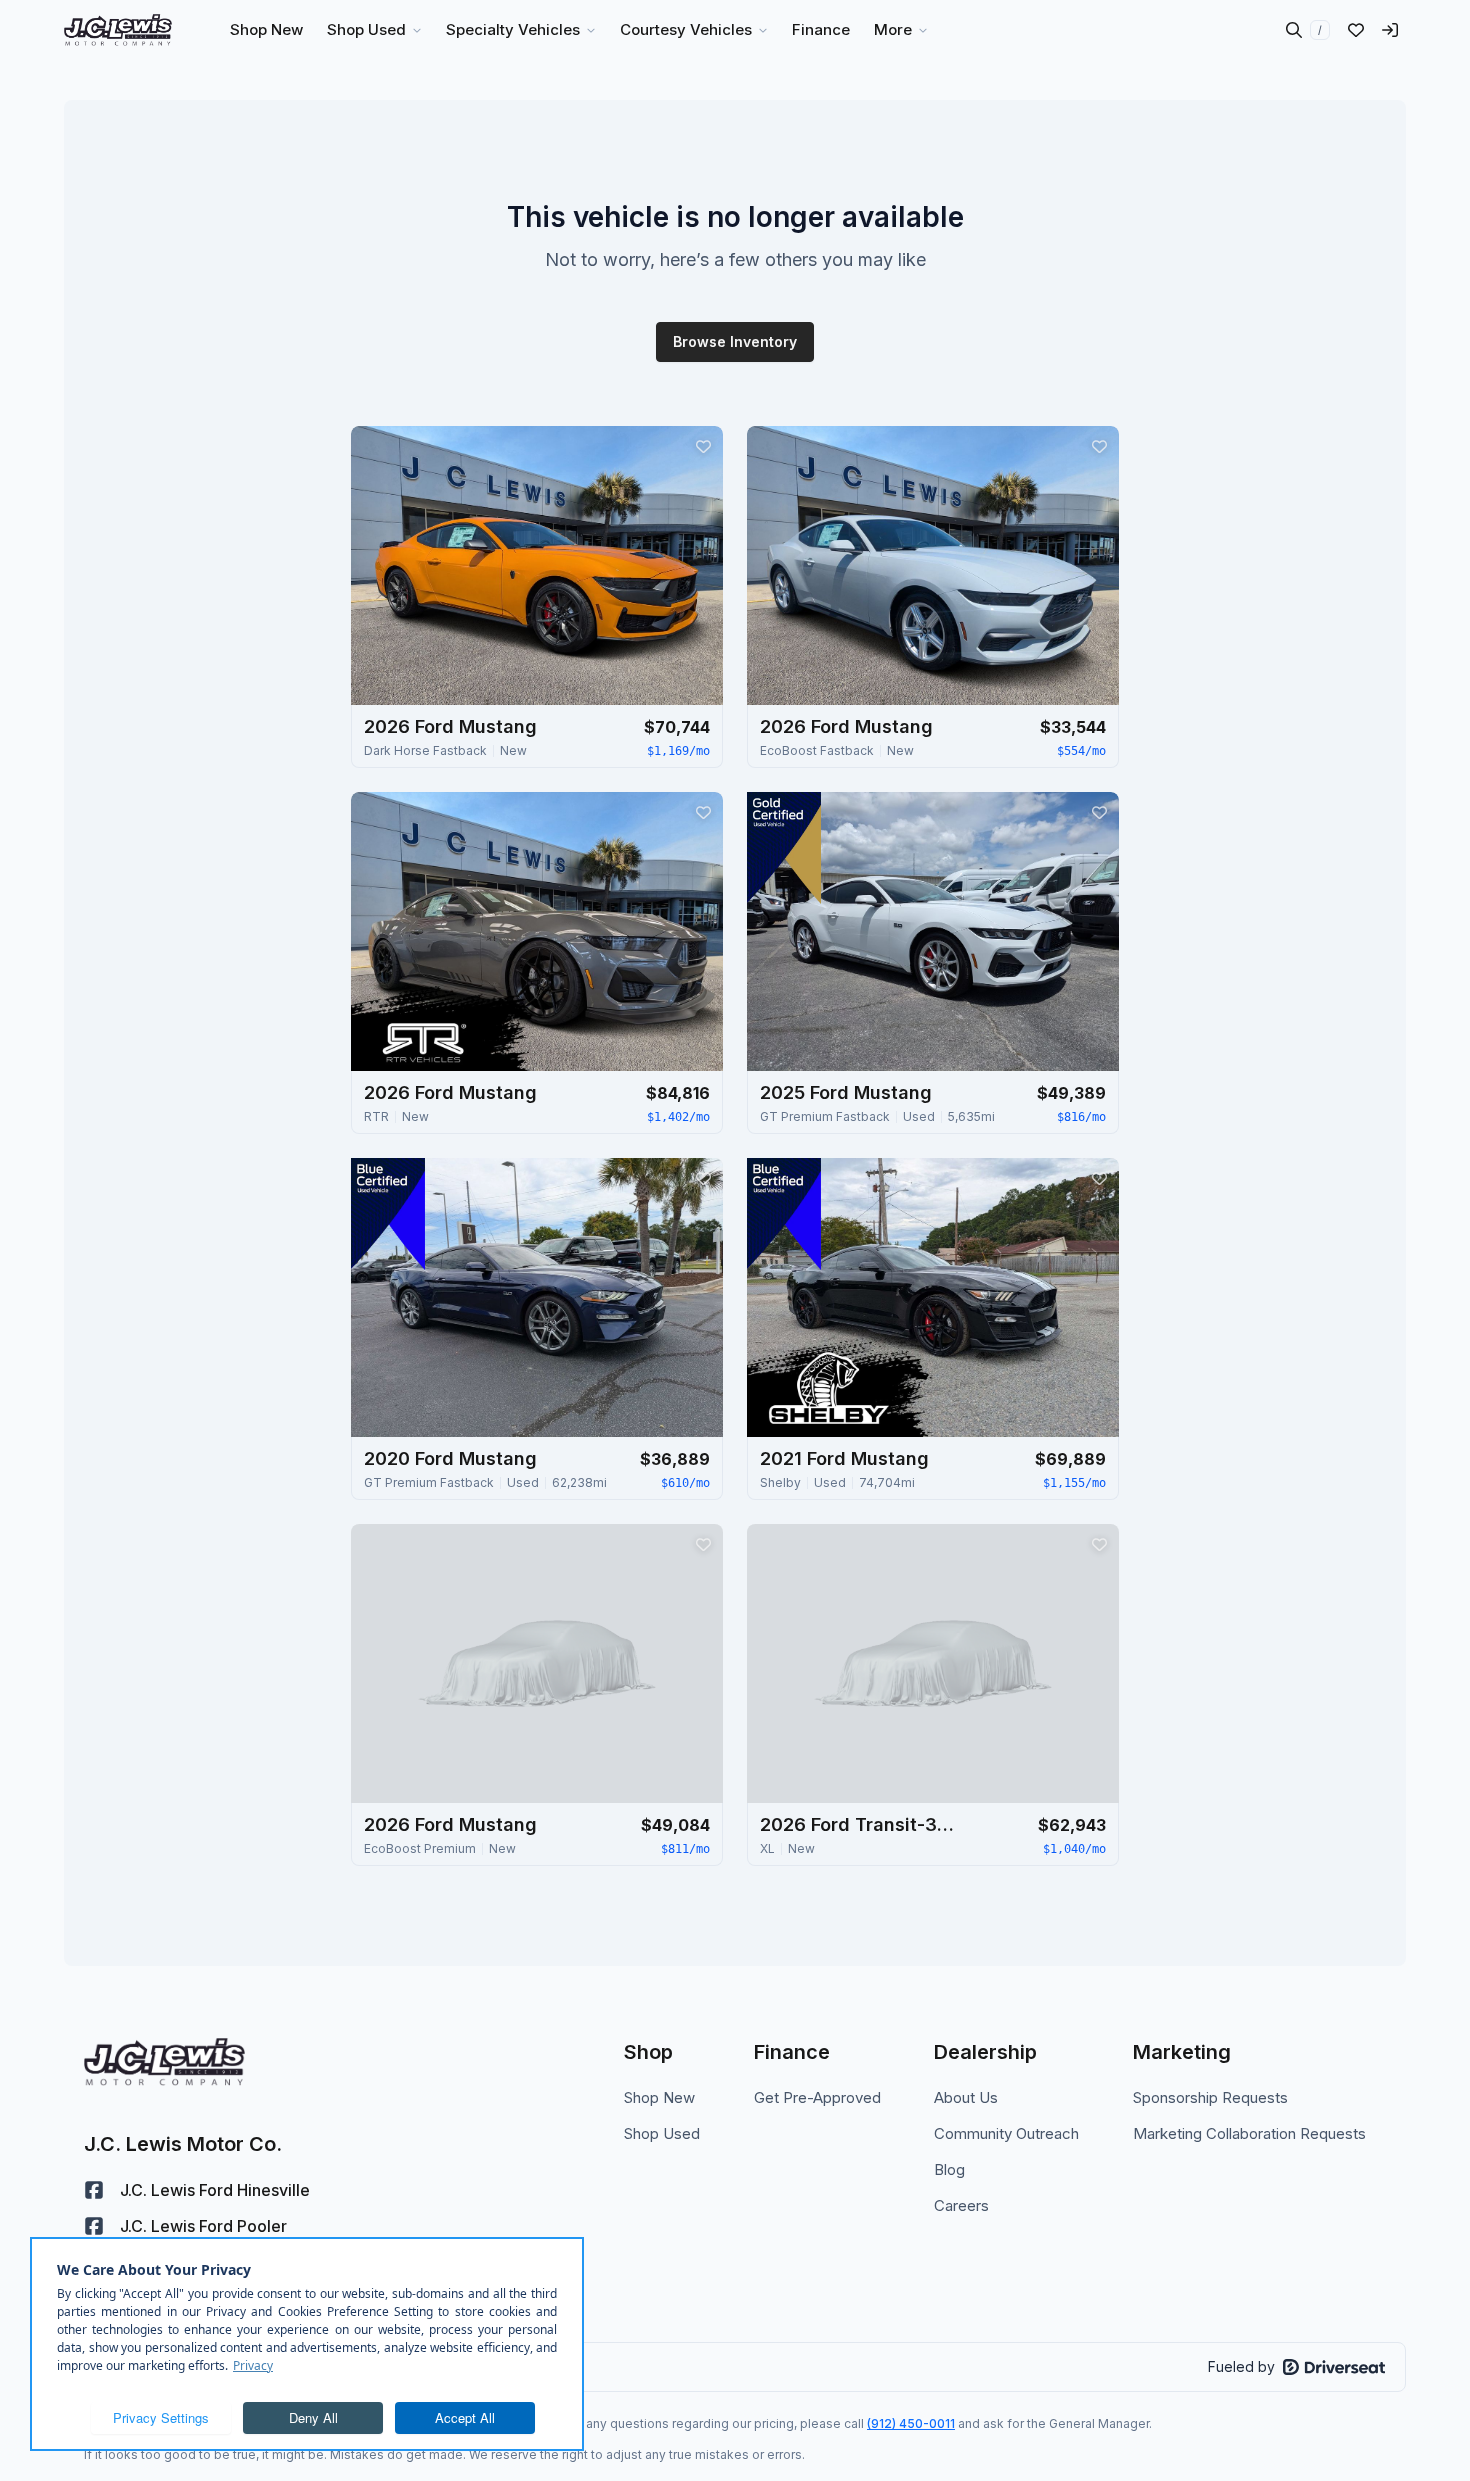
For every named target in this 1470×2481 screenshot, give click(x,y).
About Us (966, 2097)
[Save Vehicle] (703, 446)
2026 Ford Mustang (450, 726)
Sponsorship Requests (1210, 2097)
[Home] (118, 30)
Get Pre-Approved (817, 2097)
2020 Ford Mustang (450, 1458)
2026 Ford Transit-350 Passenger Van (860, 1824)
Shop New (659, 2097)
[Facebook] (94, 2190)
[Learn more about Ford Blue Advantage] (388, 1214)
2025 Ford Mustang (846, 1092)
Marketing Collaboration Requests (1249, 2133)
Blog (949, 2169)
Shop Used (662, 2133)
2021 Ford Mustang (844, 1458)
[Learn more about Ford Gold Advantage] (784, 848)
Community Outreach (1006, 2133)
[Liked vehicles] (1356, 30)
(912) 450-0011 (911, 2423)
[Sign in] (1390, 30)
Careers (961, 2205)
